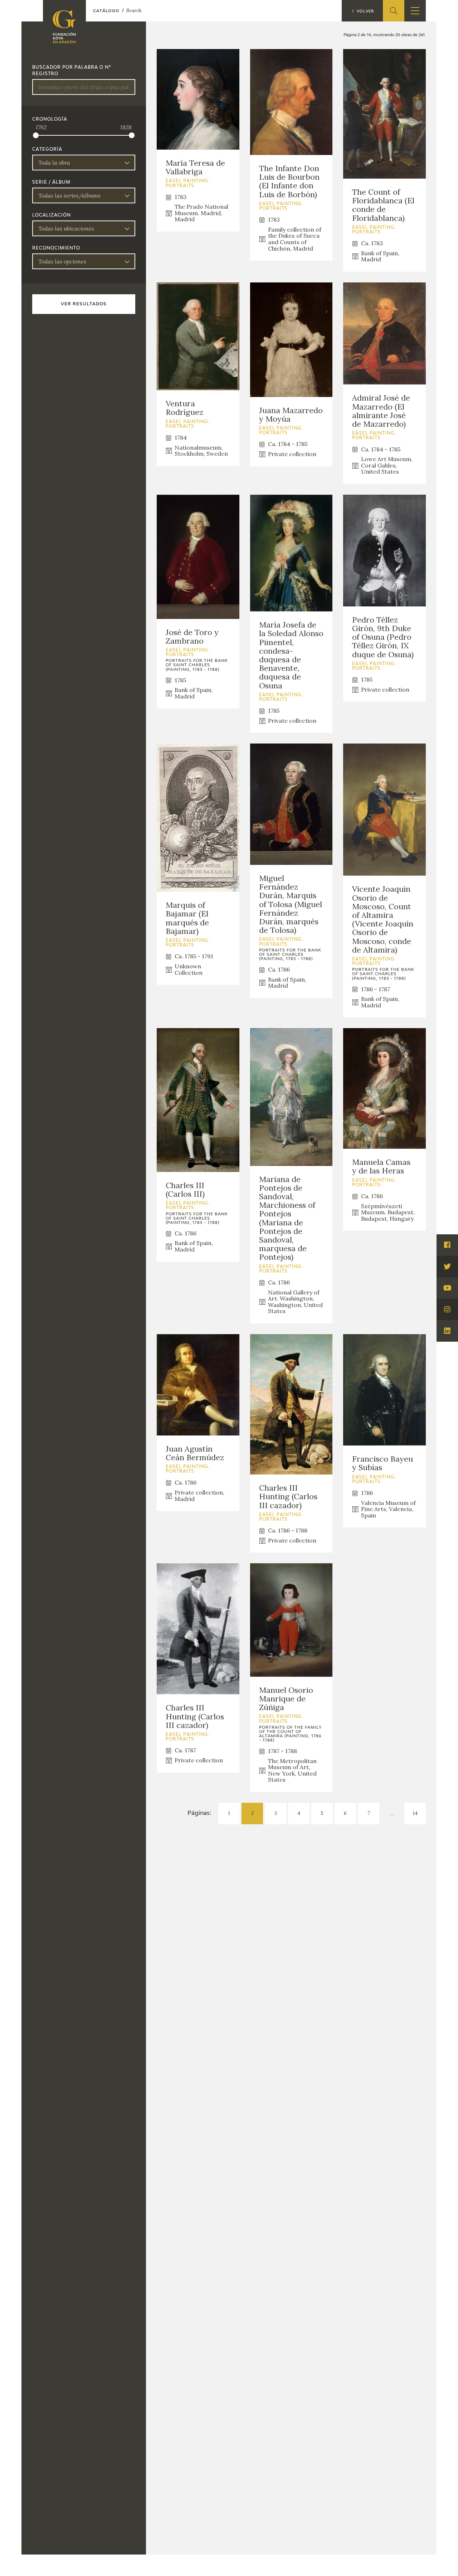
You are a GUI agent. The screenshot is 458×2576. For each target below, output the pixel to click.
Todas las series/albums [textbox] (69, 195)
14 (415, 1813)
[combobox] (84, 163)
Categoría (47, 150)
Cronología (50, 120)
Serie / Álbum (51, 183)
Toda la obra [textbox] (54, 163)
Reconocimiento (56, 248)
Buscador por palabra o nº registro (72, 71)
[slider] (36, 135)
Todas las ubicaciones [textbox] (66, 228)
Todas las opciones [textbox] (62, 261)
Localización (52, 216)
